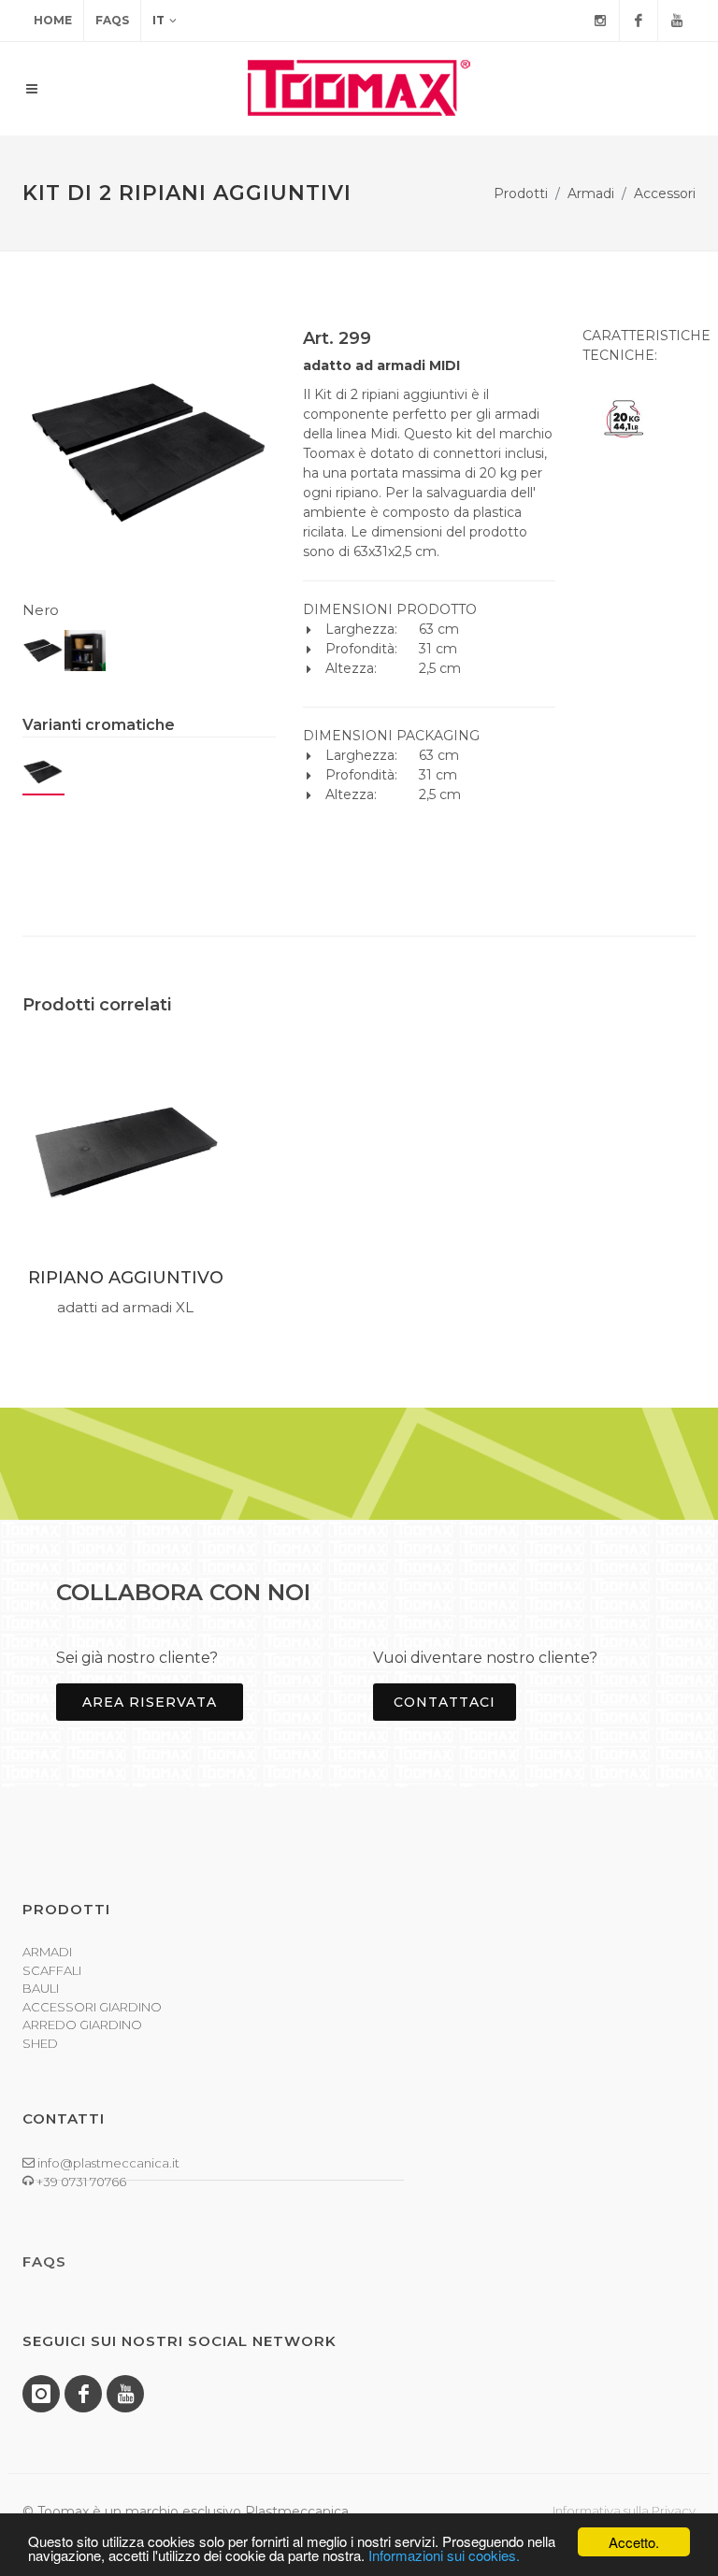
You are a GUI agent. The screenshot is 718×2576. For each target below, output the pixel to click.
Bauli (41, 1988)
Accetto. (634, 2542)
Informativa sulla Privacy (624, 2511)
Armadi (591, 193)
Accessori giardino (92, 2007)
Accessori (665, 193)
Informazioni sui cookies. (444, 2555)
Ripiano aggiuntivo (126, 1278)
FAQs (112, 20)
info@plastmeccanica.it (107, 2163)
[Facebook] (639, 21)
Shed (40, 2043)
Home (53, 20)
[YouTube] (677, 21)
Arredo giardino (82, 2025)
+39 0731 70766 (80, 2182)
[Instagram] (600, 21)
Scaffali (52, 1970)
